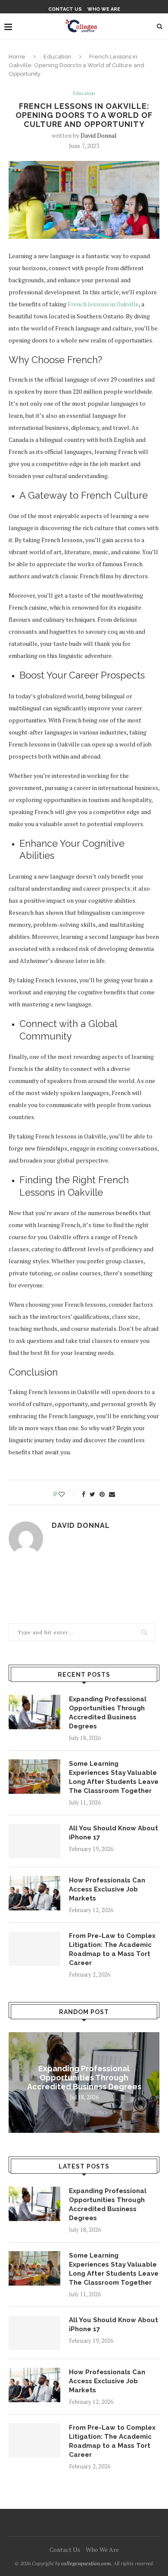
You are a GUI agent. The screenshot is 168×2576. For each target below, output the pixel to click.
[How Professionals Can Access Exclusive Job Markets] (34, 1893)
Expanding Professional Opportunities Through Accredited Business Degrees (108, 1713)
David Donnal (99, 135)
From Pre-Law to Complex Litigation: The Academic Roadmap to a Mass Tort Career (112, 1949)
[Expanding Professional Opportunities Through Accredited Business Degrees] (34, 1712)
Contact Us (65, 9)
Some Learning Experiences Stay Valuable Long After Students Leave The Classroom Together (114, 1777)
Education (57, 57)
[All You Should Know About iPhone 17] (34, 1841)
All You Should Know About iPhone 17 (114, 1833)
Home (17, 57)
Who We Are (104, 9)
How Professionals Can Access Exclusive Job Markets (107, 1889)
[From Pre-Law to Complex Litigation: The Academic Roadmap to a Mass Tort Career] (34, 1949)
